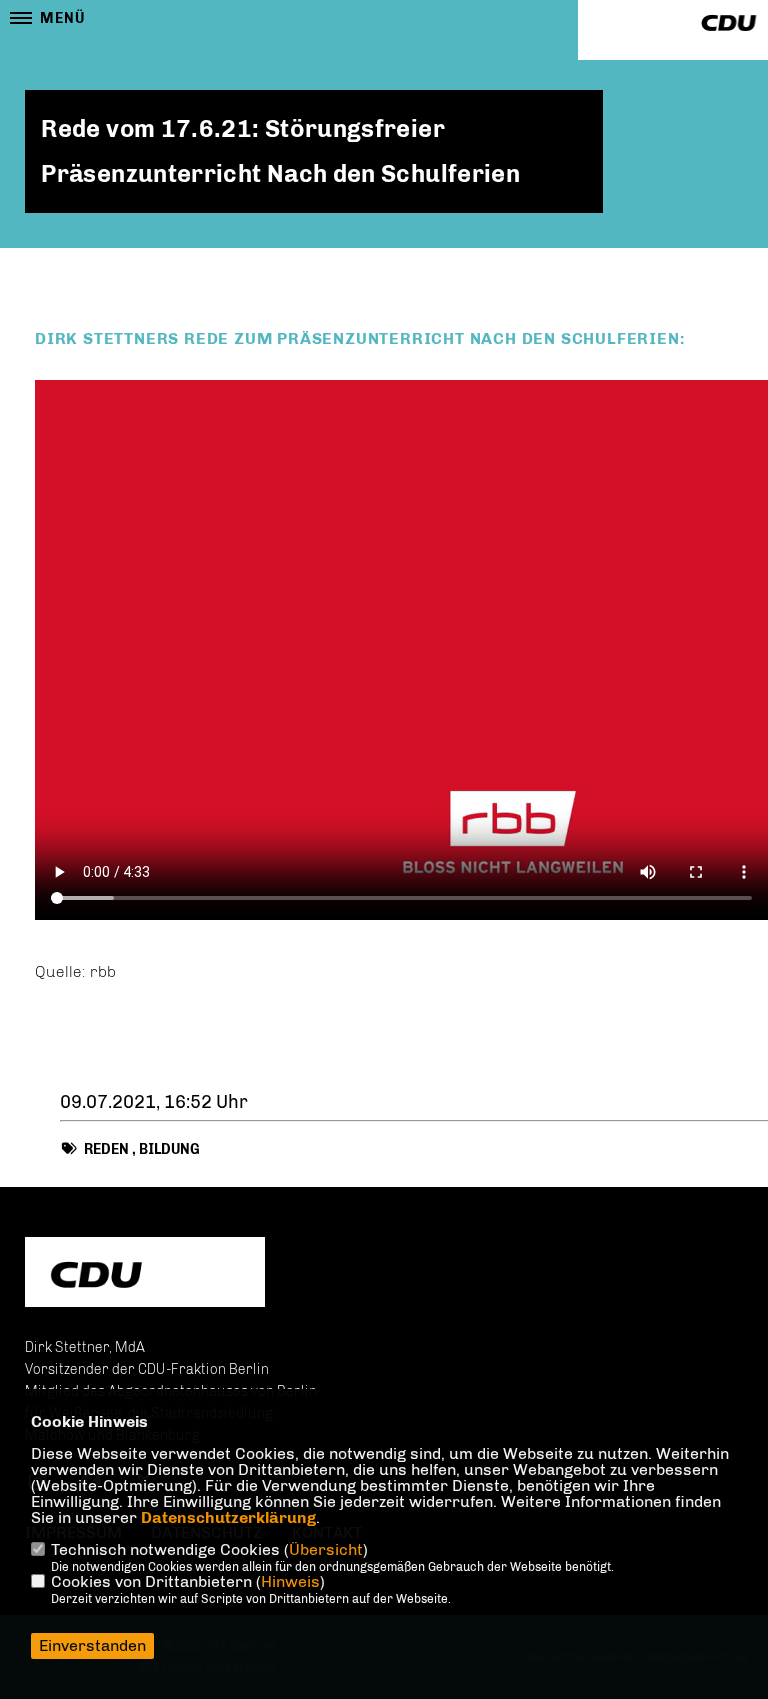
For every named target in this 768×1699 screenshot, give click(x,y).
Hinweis (290, 1581)
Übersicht (326, 1549)
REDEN (106, 1149)
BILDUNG (169, 1149)
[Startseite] (145, 1274)
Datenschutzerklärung (228, 1517)
